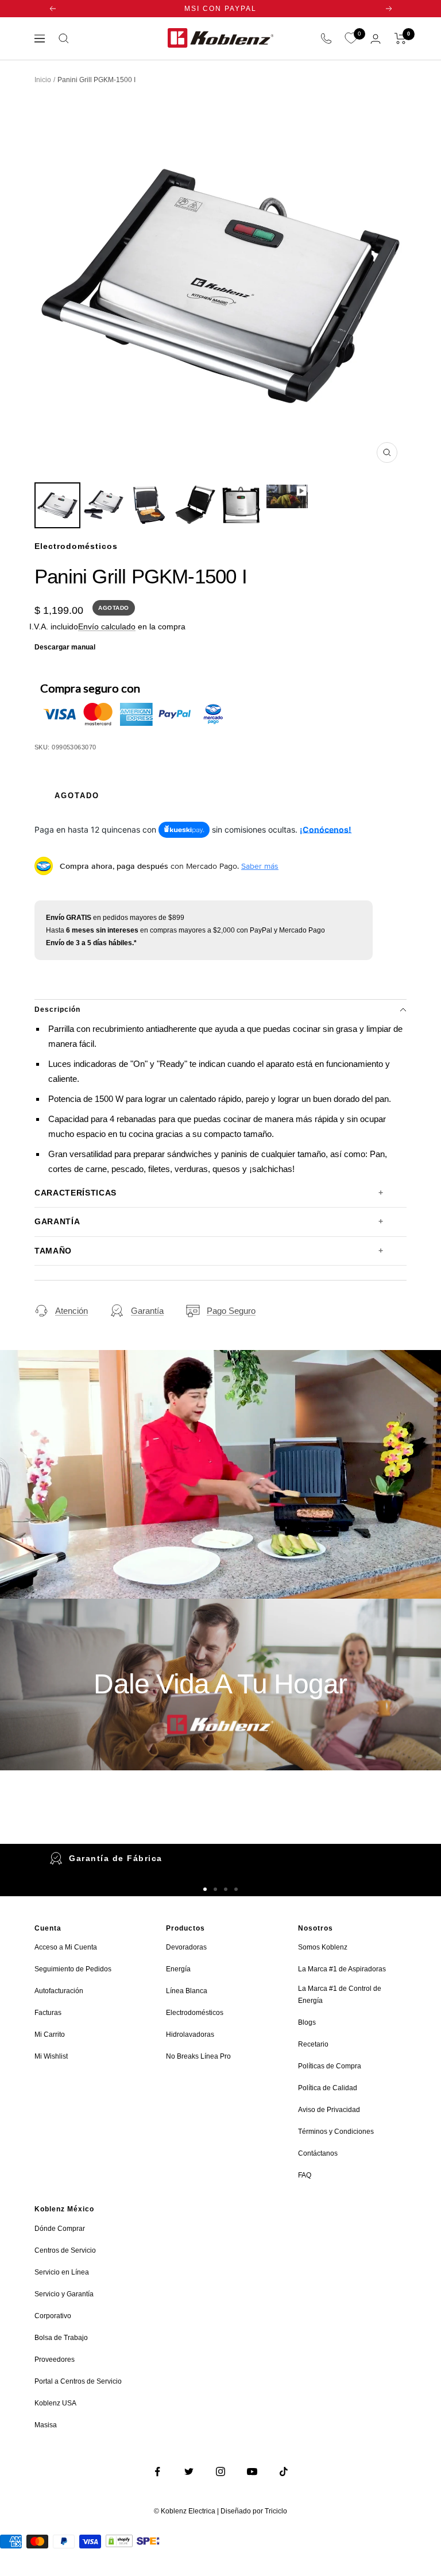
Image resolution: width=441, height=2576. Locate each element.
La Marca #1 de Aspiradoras (342, 1969)
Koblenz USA (55, 2403)
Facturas (48, 2013)
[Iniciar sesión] (376, 39)
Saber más (260, 866)
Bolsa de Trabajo (61, 2338)
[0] (351, 38)
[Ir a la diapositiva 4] (236, 1889)
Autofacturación (59, 1991)
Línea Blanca (187, 1991)
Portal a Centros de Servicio (78, 2381)
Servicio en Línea (62, 2272)
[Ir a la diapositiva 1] (205, 1889)
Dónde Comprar (60, 2229)
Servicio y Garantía (64, 2294)
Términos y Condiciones (336, 2132)
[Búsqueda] (64, 38)
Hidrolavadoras (190, 2035)
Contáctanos (318, 2153)
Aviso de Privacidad (329, 2110)
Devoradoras (186, 1947)
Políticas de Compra (330, 2066)
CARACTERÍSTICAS (76, 1193)
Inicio (43, 80)
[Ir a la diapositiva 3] (226, 1889)
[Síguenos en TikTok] (284, 2472)
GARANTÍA (57, 1222)
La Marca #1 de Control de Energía (340, 1995)
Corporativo (53, 2316)
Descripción (57, 1009)
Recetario (313, 2044)
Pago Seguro (231, 1311)
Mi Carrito (50, 2035)
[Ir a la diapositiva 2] (215, 1889)
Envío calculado (107, 626)
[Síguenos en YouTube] (252, 2472)
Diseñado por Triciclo (254, 2511)
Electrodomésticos (195, 2013)
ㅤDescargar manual (65, 647)
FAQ (305, 2175)
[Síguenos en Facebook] (158, 2472)
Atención (71, 1311)
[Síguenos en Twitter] (189, 2472)
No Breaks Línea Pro (198, 2056)
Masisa (46, 2425)
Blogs (307, 2022)
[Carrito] (401, 38)
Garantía (147, 1311)
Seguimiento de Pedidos (73, 1969)
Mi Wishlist (51, 2056)
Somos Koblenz (323, 1947)
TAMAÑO (53, 1251)
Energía (178, 1969)
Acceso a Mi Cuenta (66, 1947)
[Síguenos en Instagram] (221, 2472)
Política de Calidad (328, 2088)
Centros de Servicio (65, 2250)
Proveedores (55, 2360)
